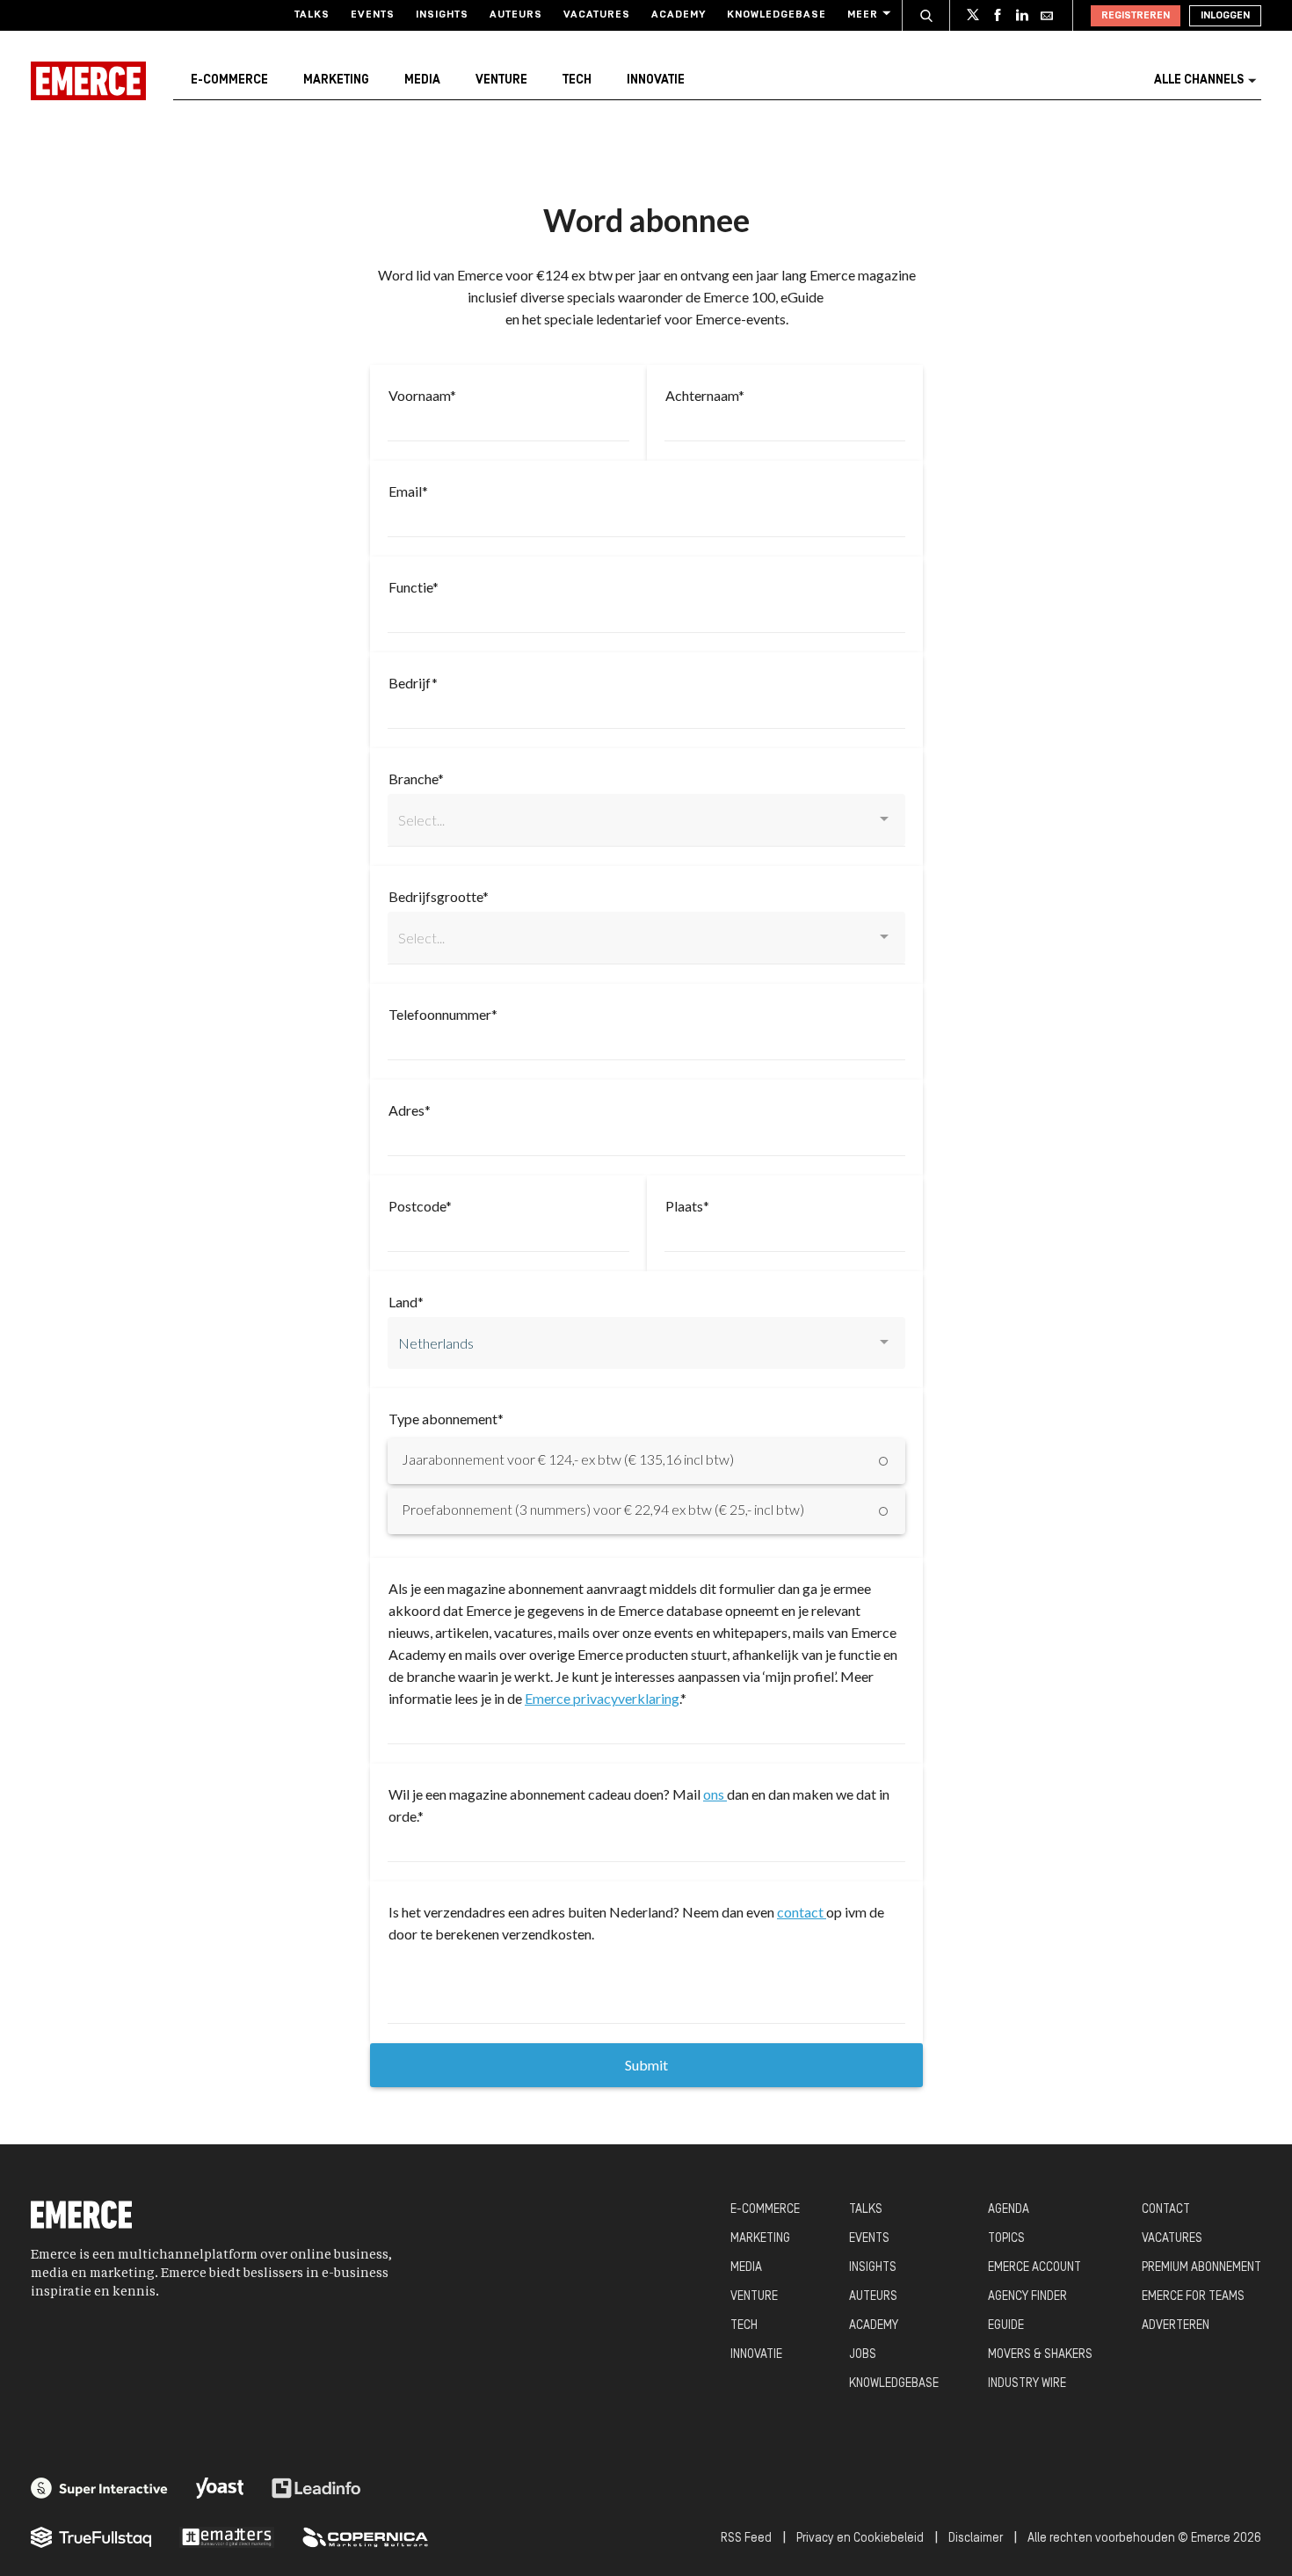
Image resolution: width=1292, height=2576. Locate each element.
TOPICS (1006, 2239)
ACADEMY (874, 2326)
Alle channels (1199, 80)
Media (422, 80)
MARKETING (760, 2239)
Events (373, 15)
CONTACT (1166, 2210)
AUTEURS (873, 2297)
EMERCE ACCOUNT (1034, 2268)
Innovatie (656, 80)
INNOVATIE (756, 2355)
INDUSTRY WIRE (1027, 2384)
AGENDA (1009, 2210)
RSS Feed (746, 2539)
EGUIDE (1006, 2326)
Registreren (1136, 16)
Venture (501, 80)
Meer (863, 15)
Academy (679, 15)
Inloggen (1225, 16)
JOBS (863, 2355)
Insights (442, 15)
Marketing (336, 80)
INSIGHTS (873, 2268)
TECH (744, 2326)
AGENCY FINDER (1027, 2297)
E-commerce (229, 80)
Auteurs (516, 15)
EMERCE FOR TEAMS (1193, 2297)
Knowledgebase (777, 15)
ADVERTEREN (1176, 2326)
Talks (312, 15)
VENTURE (754, 2297)
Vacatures (597, 15)
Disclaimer (976, 2539)
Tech (577, 80)
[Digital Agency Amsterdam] (99, 2488)
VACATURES (1172, 2239)
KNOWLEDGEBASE (894, 2384)
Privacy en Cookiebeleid (860, 2539)
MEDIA (746, 2268)
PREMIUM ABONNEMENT (1201, 2268)
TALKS (866, 2210)
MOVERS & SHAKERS (1040, 2355)
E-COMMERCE (765, 2210)
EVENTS (869, 2239)
